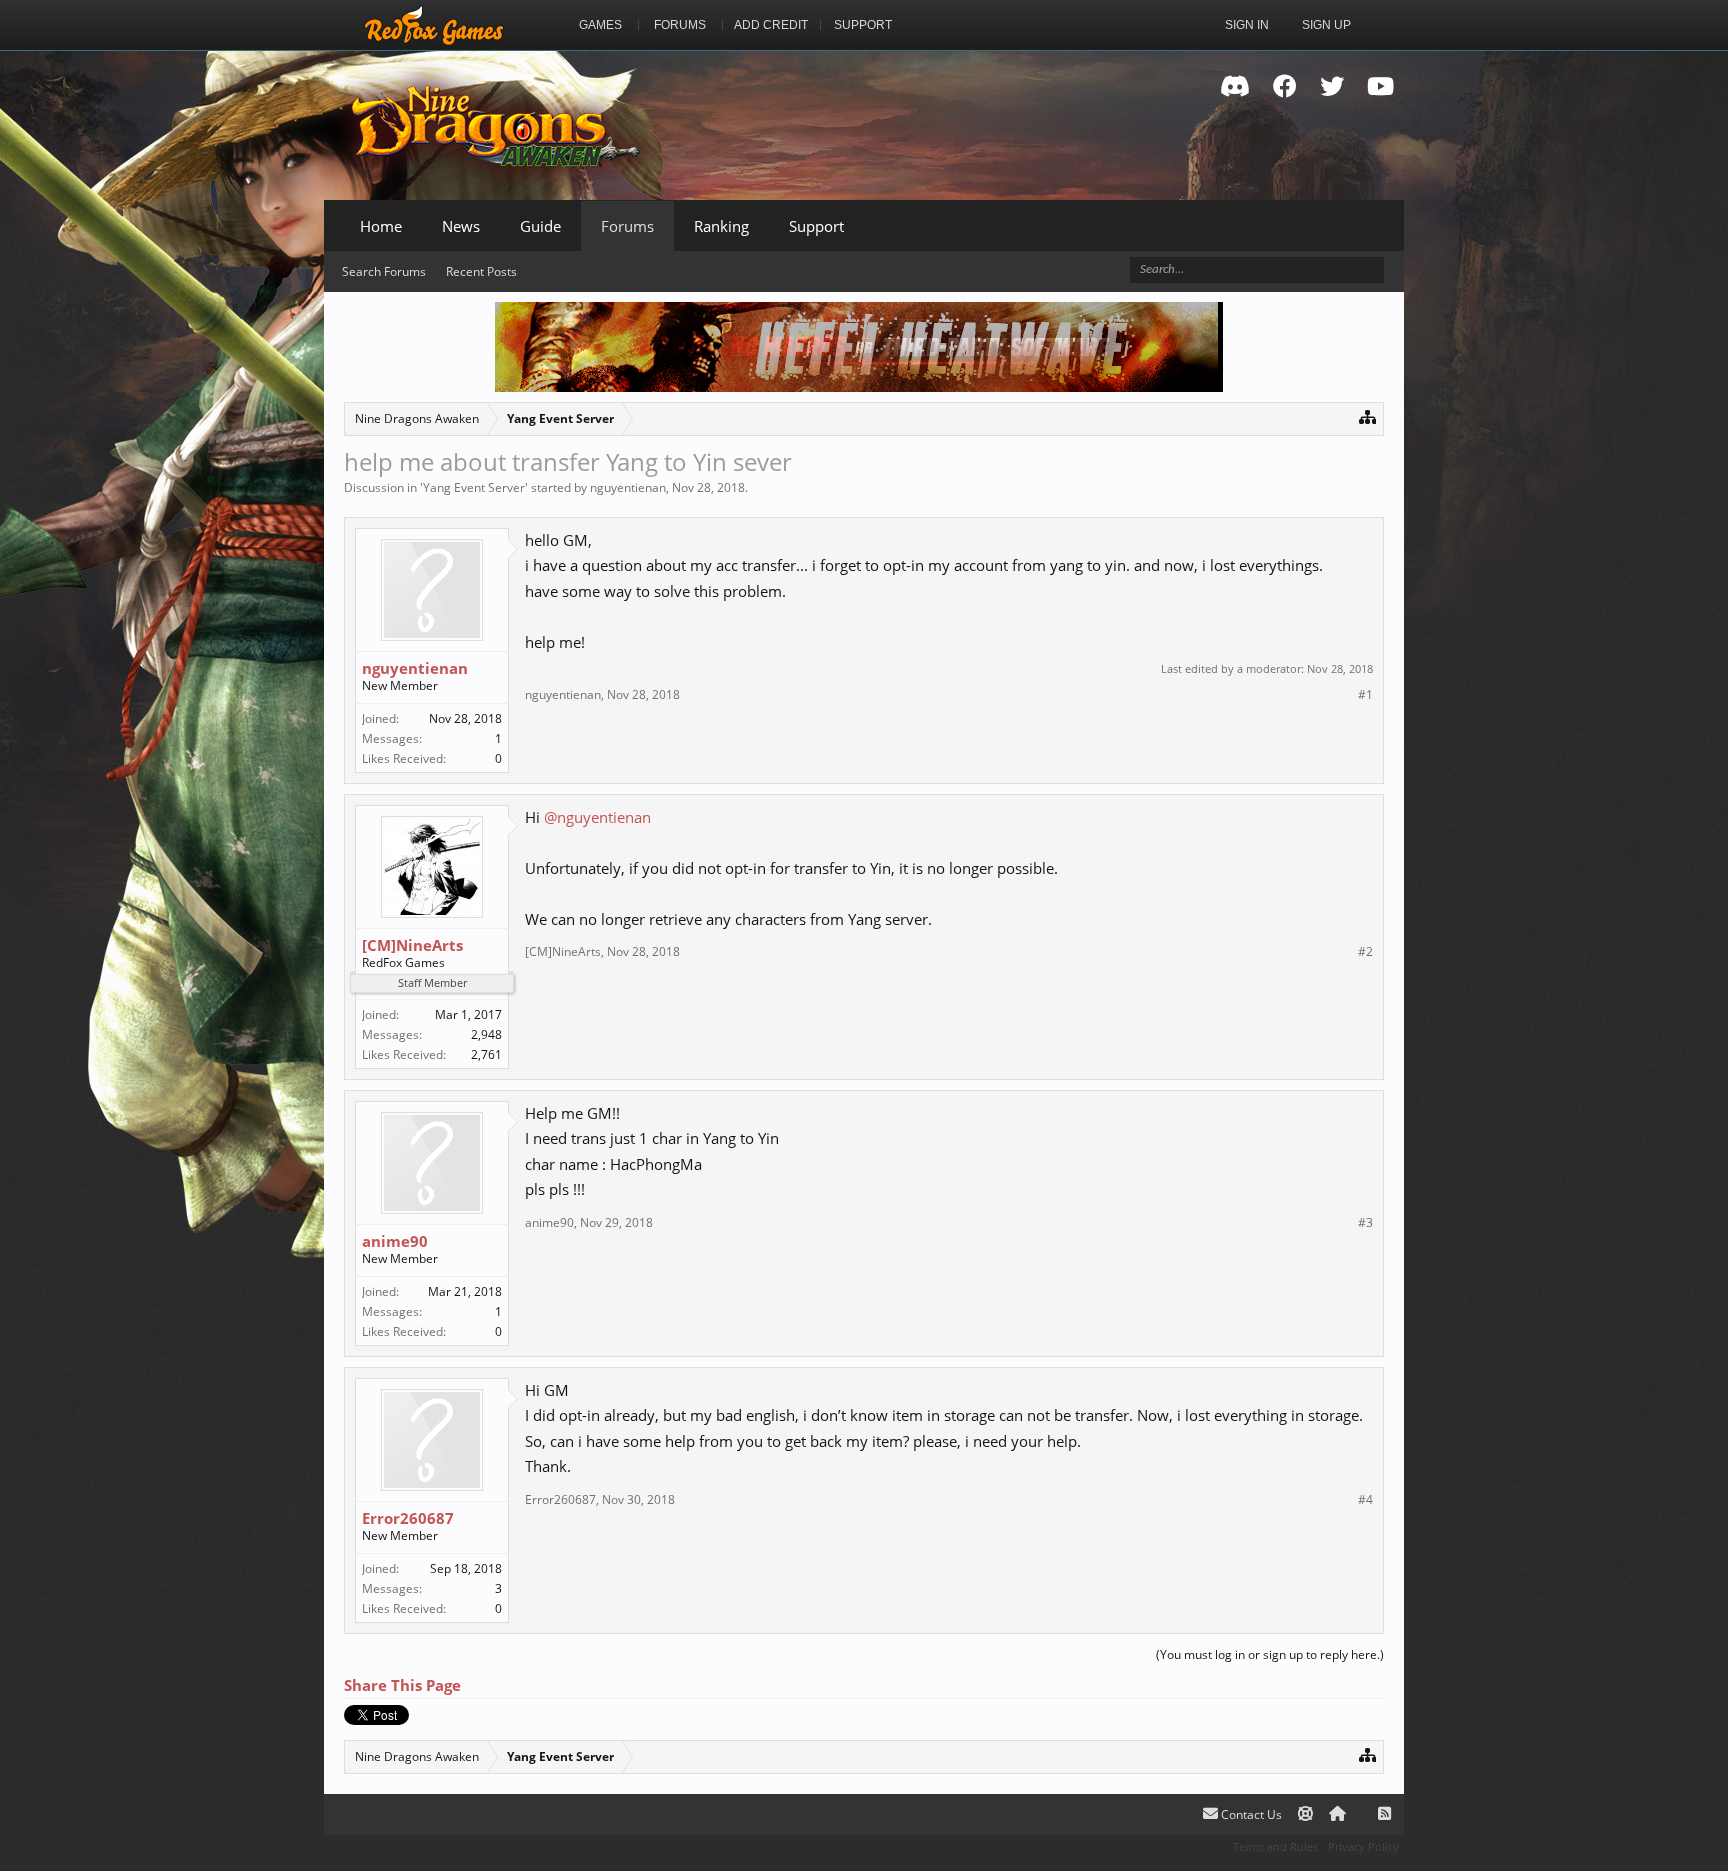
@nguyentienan (597, 817)
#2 (1365, 952)
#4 (1365, 1500)
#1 (1365, 695)
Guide (540, 226)
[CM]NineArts (412, 945)
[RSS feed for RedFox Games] (1384, 1814)
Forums (627, 226)
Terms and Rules (1275, 1846)
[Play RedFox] (434, 25)
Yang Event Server (474, 487)
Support (816, 226)
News (461, 226)
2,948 (486, 1034)
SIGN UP (1326, 25)
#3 (1365, 1223)
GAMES (600, 25)
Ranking (721, 226)
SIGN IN (1247, 25)
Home (381, 226)
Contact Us (1250, 1814)
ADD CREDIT (771, 25)
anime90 (395, 1241)
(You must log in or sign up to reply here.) (1270, 1654)
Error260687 (408, 1518)
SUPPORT (863, 25)
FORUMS (680, 25)
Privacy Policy (1363, 1846)
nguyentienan (628, 487)
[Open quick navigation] (1367, 416)
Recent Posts (481, 271)
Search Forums (384, 271)
